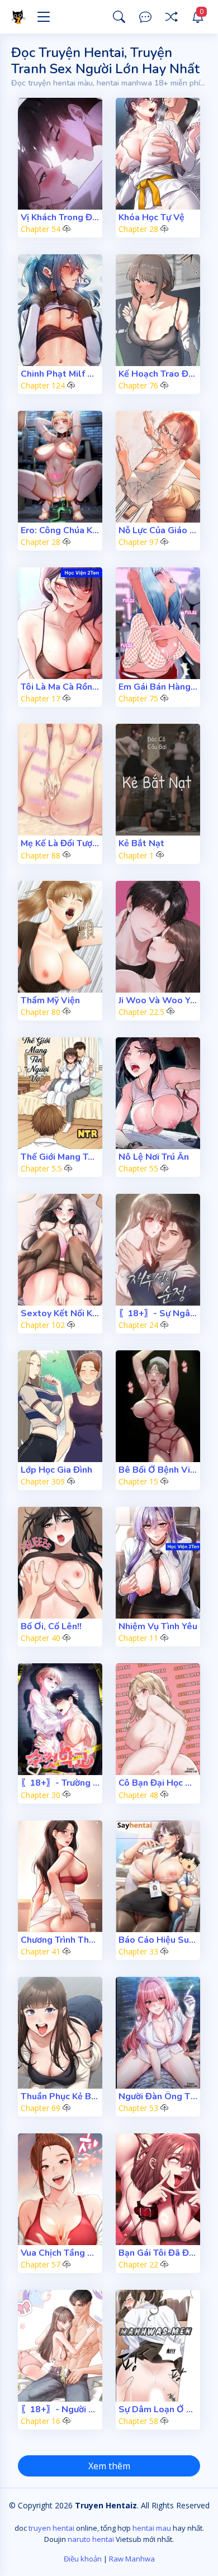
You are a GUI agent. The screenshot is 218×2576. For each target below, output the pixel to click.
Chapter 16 (41, 2421)
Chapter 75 (138, 698)
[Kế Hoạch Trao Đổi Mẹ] (158, 310)
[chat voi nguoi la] (145, 17)
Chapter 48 (138, 1795)
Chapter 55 (138, 1168)
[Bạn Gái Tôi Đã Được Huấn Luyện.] (158, 2189)
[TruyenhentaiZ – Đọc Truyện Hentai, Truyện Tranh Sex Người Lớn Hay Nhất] (20, 17)
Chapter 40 (41, 1638)
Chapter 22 (138, 2264)
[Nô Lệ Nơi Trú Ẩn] (158, 1093)
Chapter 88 (41, 855)
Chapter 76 (138, 385)
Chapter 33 (138, 1951)
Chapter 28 (138, 229)
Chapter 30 (41, 1795)
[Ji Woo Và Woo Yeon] (158, 937)
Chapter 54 (41, 229)
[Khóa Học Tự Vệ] (158, 154)
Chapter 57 (41, 2264)
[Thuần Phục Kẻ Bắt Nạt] (60, 2033)
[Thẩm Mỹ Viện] (60, 937)
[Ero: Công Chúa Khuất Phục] (60, 467)
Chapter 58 (138, 2421)
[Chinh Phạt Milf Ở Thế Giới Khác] (60, 310)
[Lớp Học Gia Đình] (60, 1406)
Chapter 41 (41, 1951)
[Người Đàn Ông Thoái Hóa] (158, 2033)
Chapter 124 (43, 385)
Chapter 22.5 (141, 1012)
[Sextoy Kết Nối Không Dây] (60, 1250)
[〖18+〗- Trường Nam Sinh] (60, 1719)
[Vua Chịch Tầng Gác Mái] (60, 2189)
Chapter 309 (43, 1481)
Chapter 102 (43, 1325)
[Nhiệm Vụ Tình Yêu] (158, 1563)
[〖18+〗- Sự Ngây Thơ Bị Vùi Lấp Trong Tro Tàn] (158, 1250)
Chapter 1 (136, 855)
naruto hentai (91, 2539)
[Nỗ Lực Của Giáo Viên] (158, 467)
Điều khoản (83, 2559)
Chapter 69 (41, 2108)
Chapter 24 (138, 1325)
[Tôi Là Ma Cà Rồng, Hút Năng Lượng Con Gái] (60, 623)
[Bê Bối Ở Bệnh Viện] (158, 1406)
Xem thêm (109, 2466)
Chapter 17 (41, 698)
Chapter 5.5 (41, 1168)
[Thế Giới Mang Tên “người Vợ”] (60, 1093)
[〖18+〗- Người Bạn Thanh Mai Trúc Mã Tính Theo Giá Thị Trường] (60, 2346)
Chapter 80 (41, 1012)
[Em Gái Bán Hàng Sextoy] (158, 623)
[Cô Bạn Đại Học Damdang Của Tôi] (158, 1719)
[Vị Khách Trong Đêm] (60, 154)
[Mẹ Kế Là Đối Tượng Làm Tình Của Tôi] (60, 780)
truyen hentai (51, 2528)
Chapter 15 (138, 1481)
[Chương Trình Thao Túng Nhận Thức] (60, 1876)
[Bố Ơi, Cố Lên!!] (60, 1563)
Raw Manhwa (132, 2559)
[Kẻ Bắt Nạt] (158, 780)
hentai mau (152, 2528)
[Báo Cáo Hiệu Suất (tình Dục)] (158, 1876)
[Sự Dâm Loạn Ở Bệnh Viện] (158, 2346)
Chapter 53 (138, 2108)
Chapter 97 (138, 542)
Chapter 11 (138, 1638)
